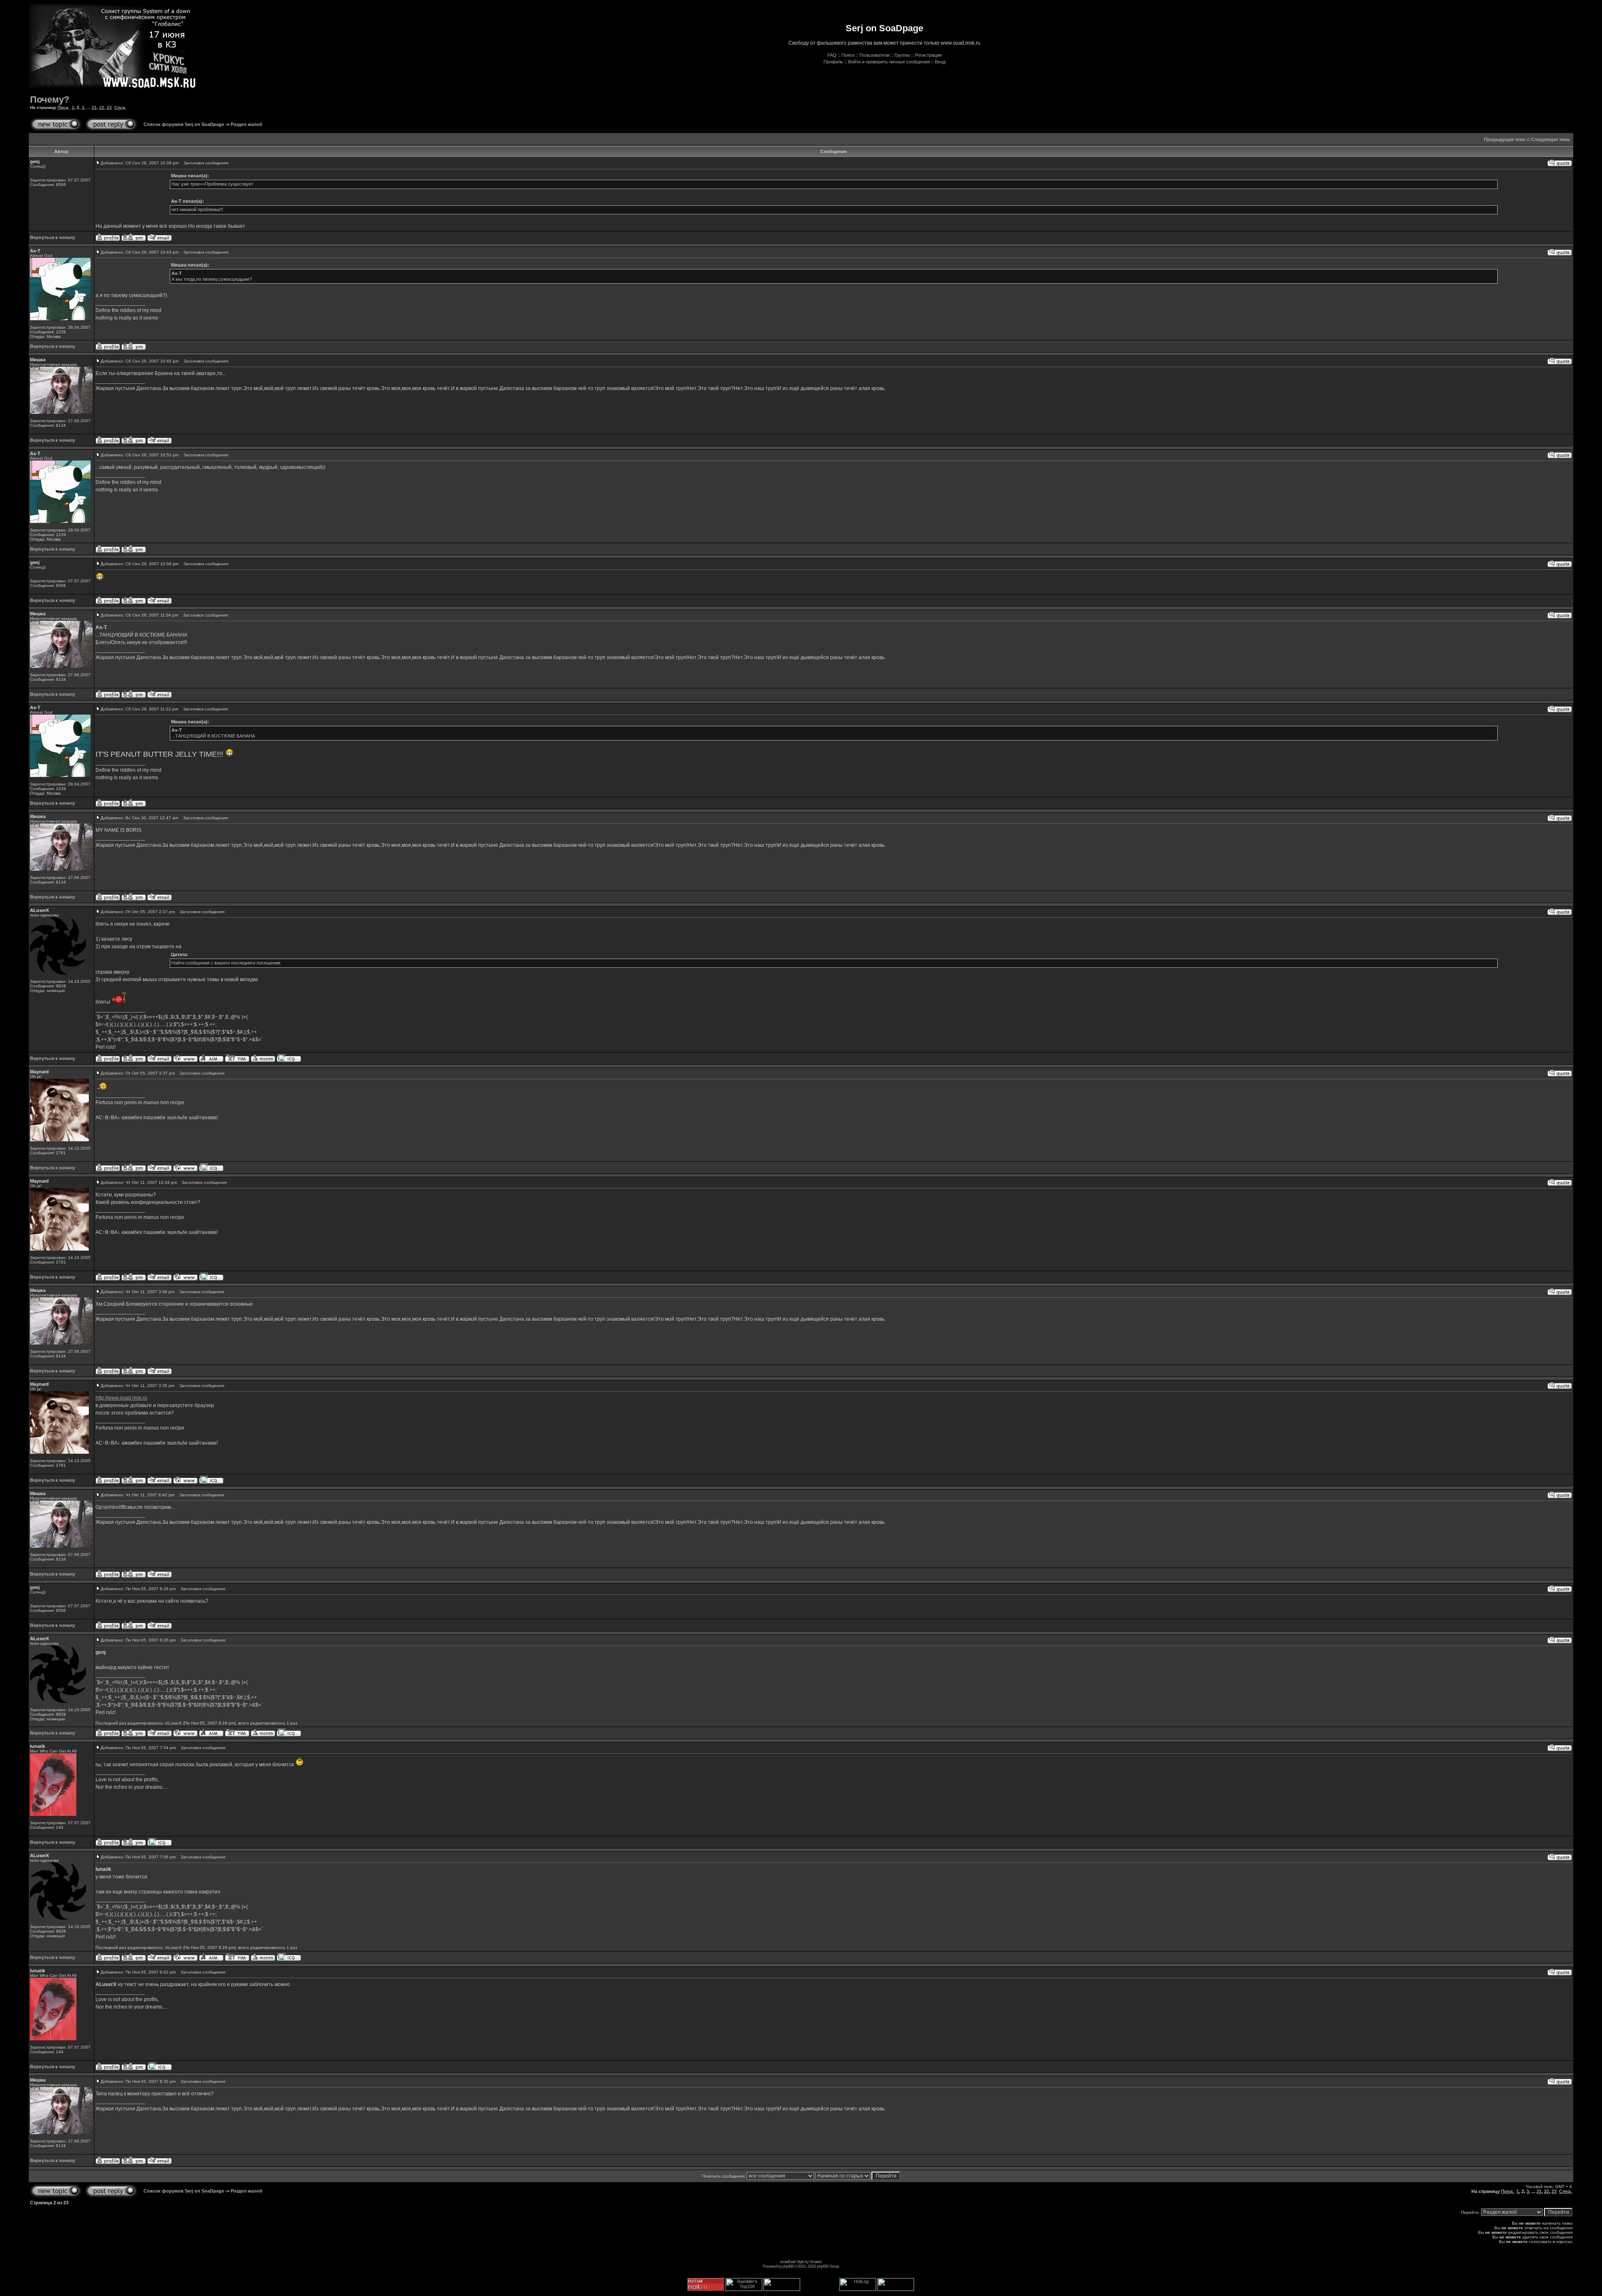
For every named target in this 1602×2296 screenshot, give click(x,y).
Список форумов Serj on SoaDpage (184, 124)
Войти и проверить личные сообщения (889, 62)
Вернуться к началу (53, 237)
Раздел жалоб (247, 124)
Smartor (815, 2262)
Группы (902, 55)
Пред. (63, 107)
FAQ (832, 55)
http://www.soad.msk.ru (121, 1398)
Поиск (848, 55)
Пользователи (874, 55)
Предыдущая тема (1505, 139)
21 (94, 107)
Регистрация (928, 55)
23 (109, 107)
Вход (940, 62)
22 (102, 107)
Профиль (833, 62)
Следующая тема (1550, 139)
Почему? (50, 99)
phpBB (788, 2266)
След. (120, 107)
